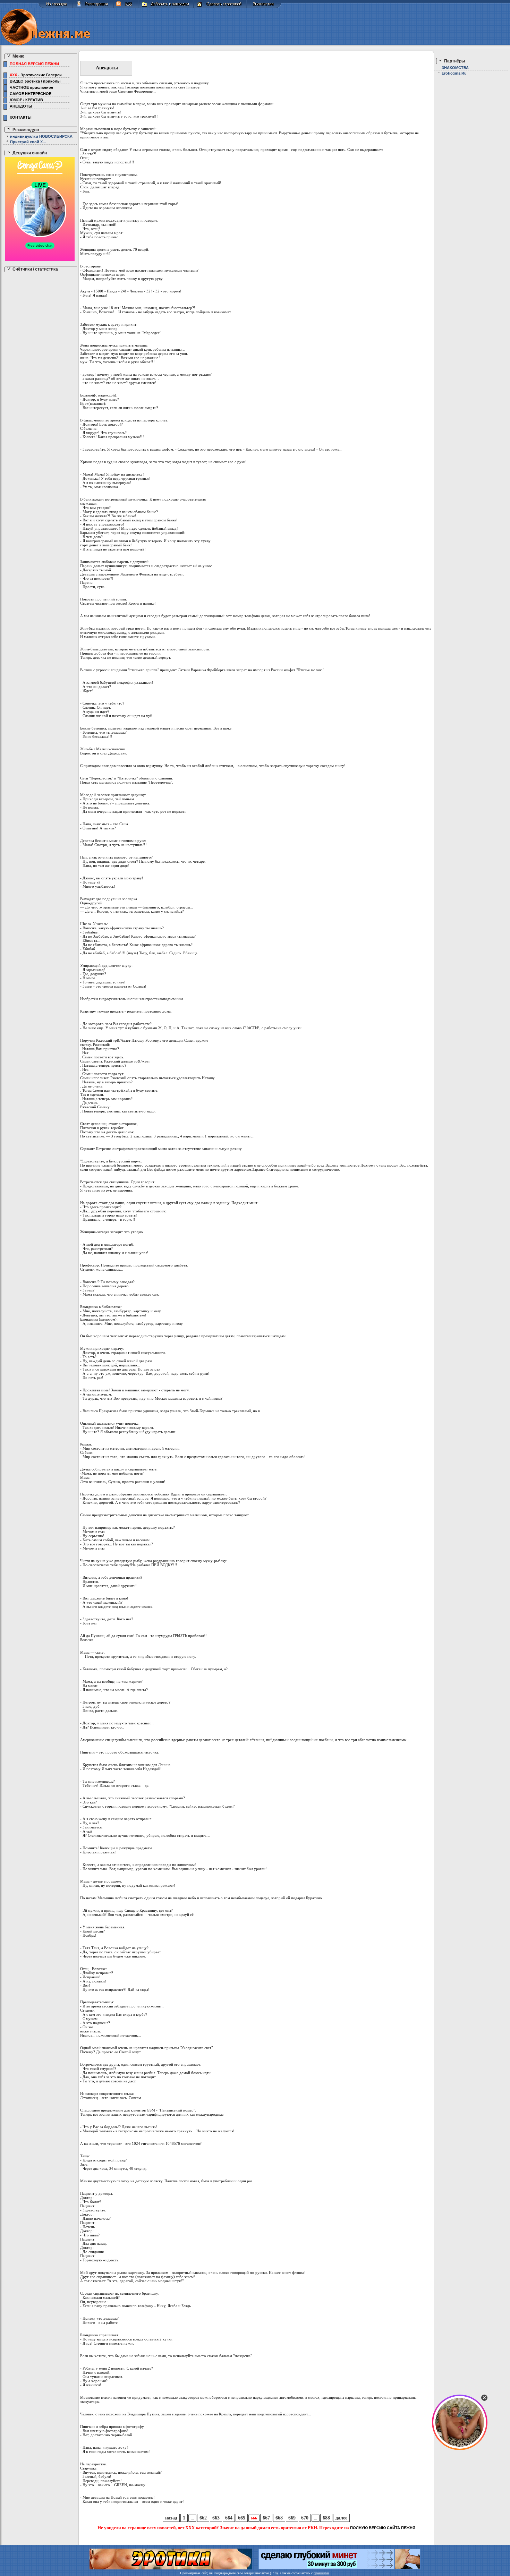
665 (242, 2518)
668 (279, 2518)
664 (229, 2518)
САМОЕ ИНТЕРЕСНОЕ (29, 94)
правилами (321, 2573)
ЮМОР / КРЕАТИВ (25, 100)
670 (305, 2518)
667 (266, 2518)
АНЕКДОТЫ (20, 106)
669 (292, 2518)
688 (326, 2518)
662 (203, 2518)
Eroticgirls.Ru (454, 73)
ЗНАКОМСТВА (455, 68)
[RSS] (126, 7)
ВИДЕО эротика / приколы (34, 81)
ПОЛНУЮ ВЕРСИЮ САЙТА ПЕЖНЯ (383, 2528)
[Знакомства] (264, 7)
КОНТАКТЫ (20, 117)
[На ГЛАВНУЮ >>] (56, 7)
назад (171, 2518)
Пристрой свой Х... (28, 142)
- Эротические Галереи (36, 75)
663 (216, 2518)
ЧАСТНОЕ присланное (30, 87)
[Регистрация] (93, 7)
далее (341, 2518)
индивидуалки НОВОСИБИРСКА (41, 136)
